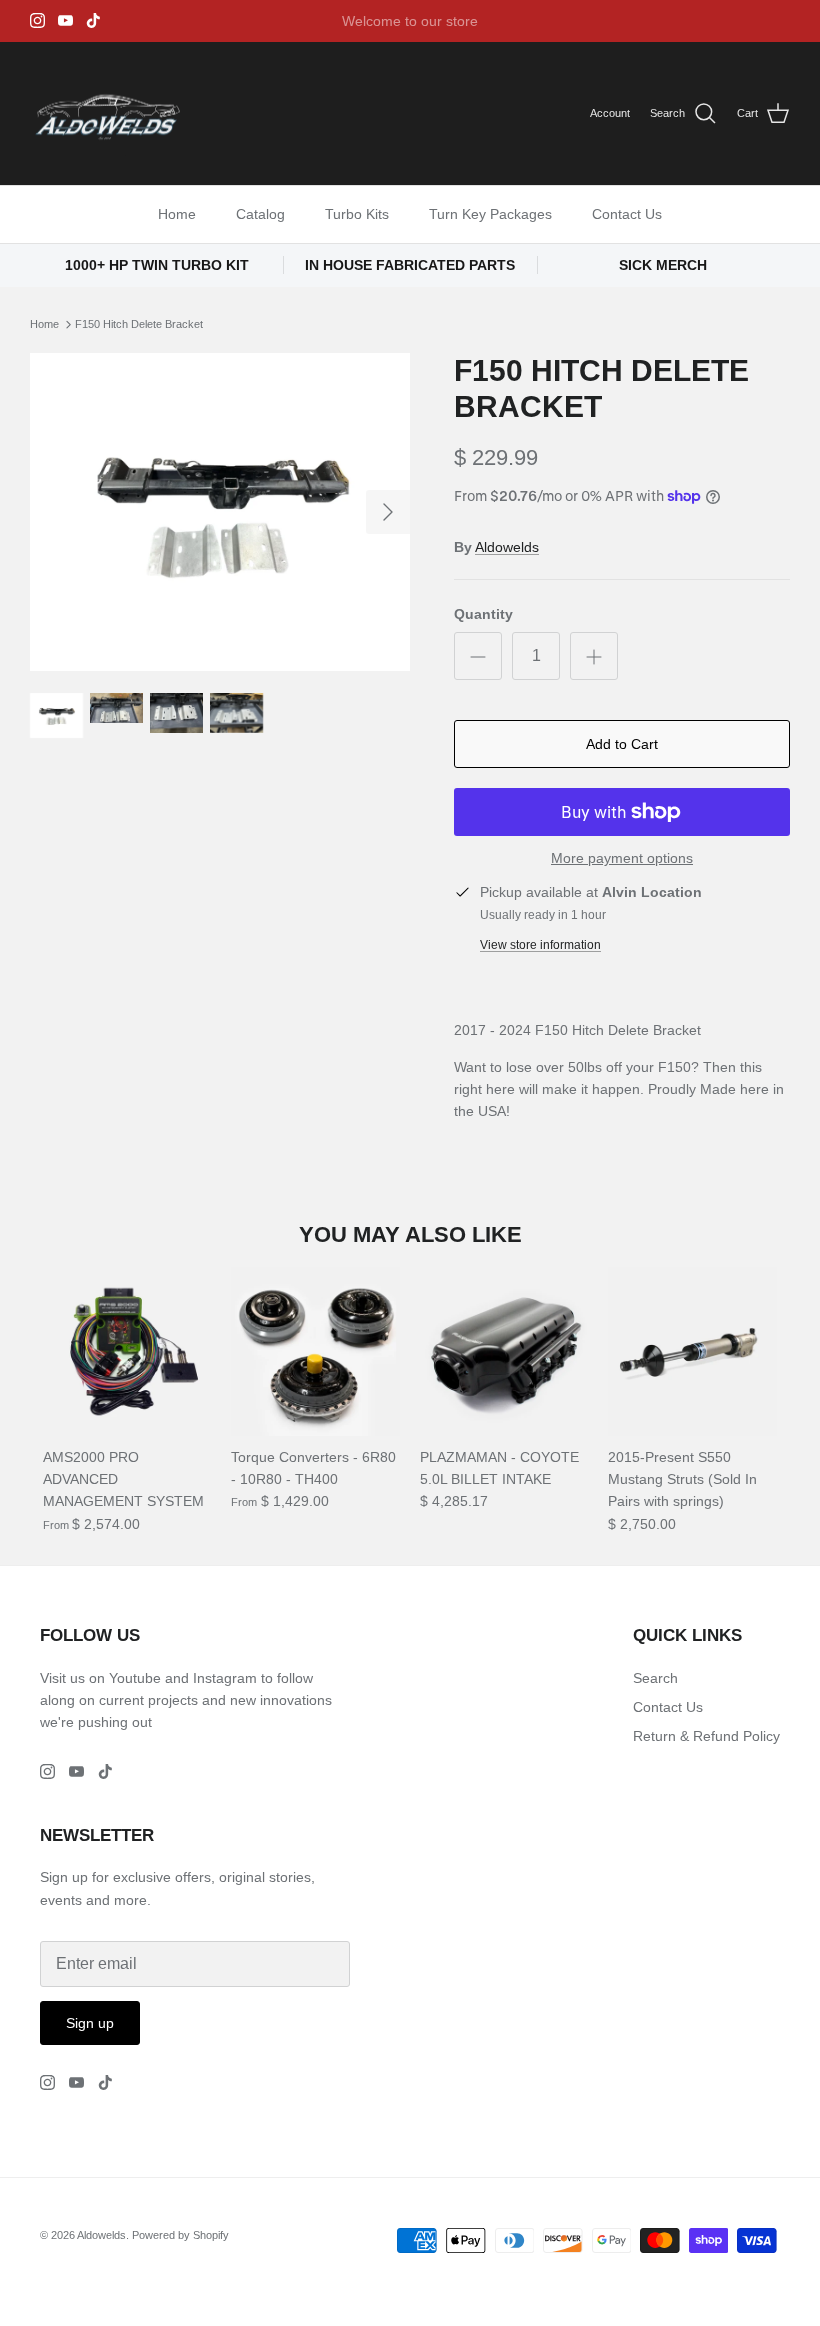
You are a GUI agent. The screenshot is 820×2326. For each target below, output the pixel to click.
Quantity (483, 614)
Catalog (260, 214)
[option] (220, 512)
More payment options (622, 858)
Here (533, 29)
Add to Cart (622, 744)
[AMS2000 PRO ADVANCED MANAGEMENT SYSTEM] (127, 1351)
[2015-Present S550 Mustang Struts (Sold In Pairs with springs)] (692, 1351)
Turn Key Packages (490, 214)
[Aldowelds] (107, 114)
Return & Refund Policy (706, 1736)
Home (177, 214)
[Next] (388, 512)
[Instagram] (37, 20)
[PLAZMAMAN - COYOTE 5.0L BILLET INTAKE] (504, 1351)
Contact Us (627, 214)
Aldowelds (507, 547)
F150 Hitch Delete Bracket (139, 324)
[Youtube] (65, 20)
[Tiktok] (93, 20)
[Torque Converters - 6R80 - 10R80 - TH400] (315, 1351)
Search (655, 1678)
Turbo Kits (357, 214)
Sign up (90, 2023)
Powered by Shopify (180, 2235)
